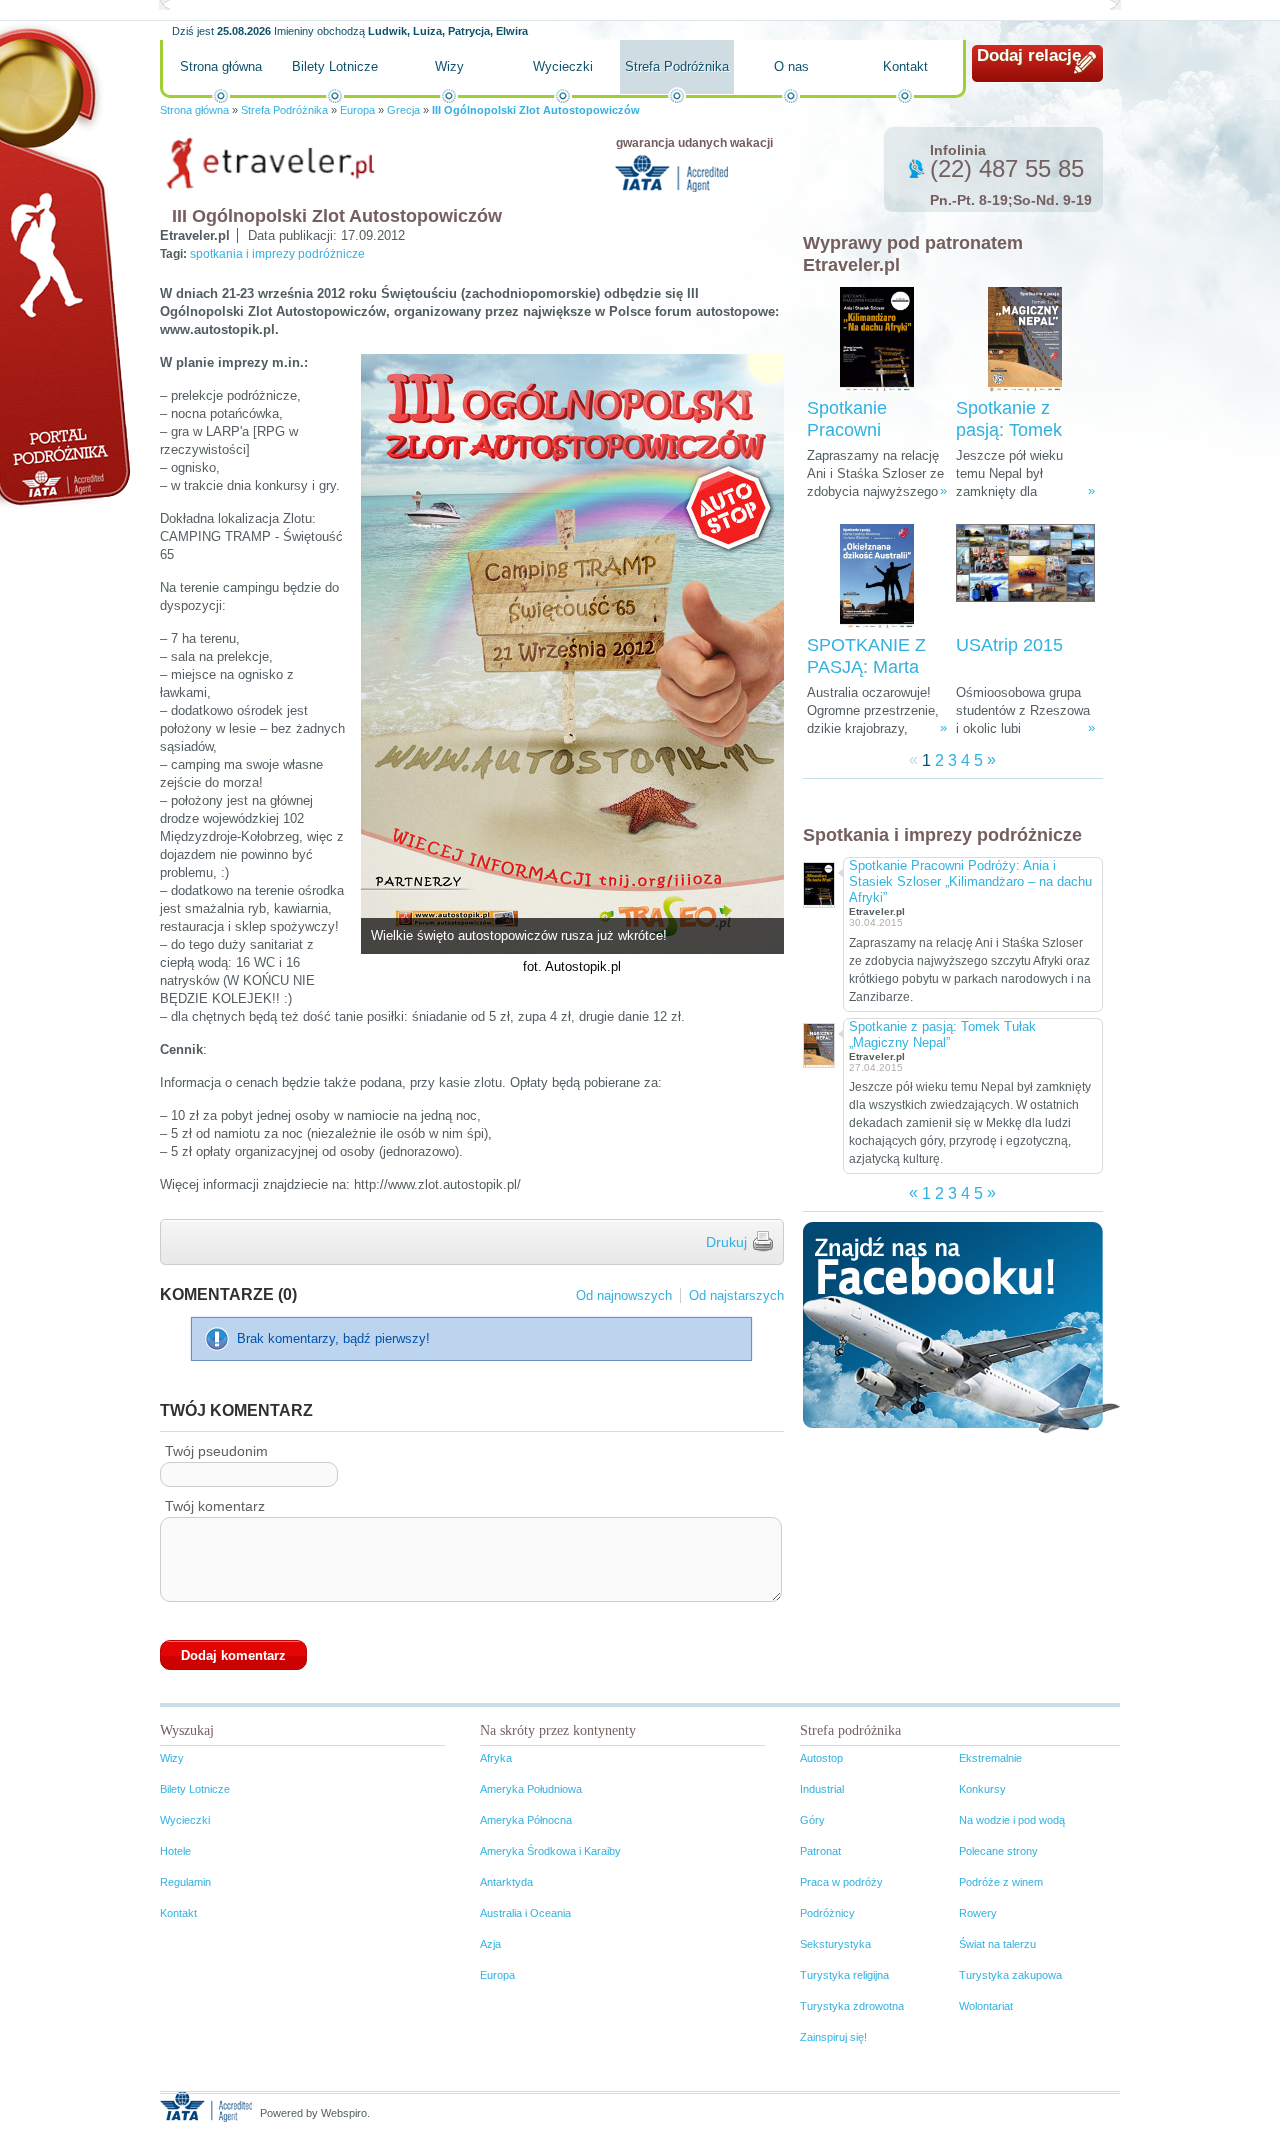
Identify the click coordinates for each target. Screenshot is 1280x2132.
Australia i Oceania (525, 1913)
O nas (791, 66)
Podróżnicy (827, 1913)
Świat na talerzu (997, 1944)
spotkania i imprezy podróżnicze (277, 254)
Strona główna (221, 66)
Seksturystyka (835, 1944)
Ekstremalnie (990, 1758)
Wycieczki (563, 66)
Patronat (820, 1851)
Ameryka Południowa (531, 1789)
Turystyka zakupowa (1010, 1975)
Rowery (978, 1913)
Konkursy (982, 1789)
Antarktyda (506, 1882)
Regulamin (185, 1882)
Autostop (821, 1758)
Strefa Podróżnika (677, 66)
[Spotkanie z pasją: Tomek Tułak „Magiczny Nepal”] (1025, 339)
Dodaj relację (1029, 55)
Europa (357, 110)
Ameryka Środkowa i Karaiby (550, 1851)
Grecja (403, 110)
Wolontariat (986, 2006)
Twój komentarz (215, 1506)
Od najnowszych (624, 1295)
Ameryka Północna (526, 1820)
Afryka (496, 1758)
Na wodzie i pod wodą (1012, 1820)
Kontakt (905, 66)
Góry (812, 1820)
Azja (490, 1944)
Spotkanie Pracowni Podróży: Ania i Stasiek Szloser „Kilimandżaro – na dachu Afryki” (970, 881)
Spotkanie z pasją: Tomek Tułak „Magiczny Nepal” (942, 1034)
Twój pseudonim (216, 1451)
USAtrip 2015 (1009, 645)
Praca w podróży (841, 1882)
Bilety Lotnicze (335, 66)
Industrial (822, 1789)
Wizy (449, 66)
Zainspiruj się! (833, 2037)
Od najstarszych (736, 1295)
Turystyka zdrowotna (852, 2006)
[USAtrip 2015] (1025, 576)
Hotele (175, 1851)
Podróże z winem (1001, 1882)
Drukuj (726, 1242)
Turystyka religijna (844, 1975)
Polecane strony (998, 1851)
